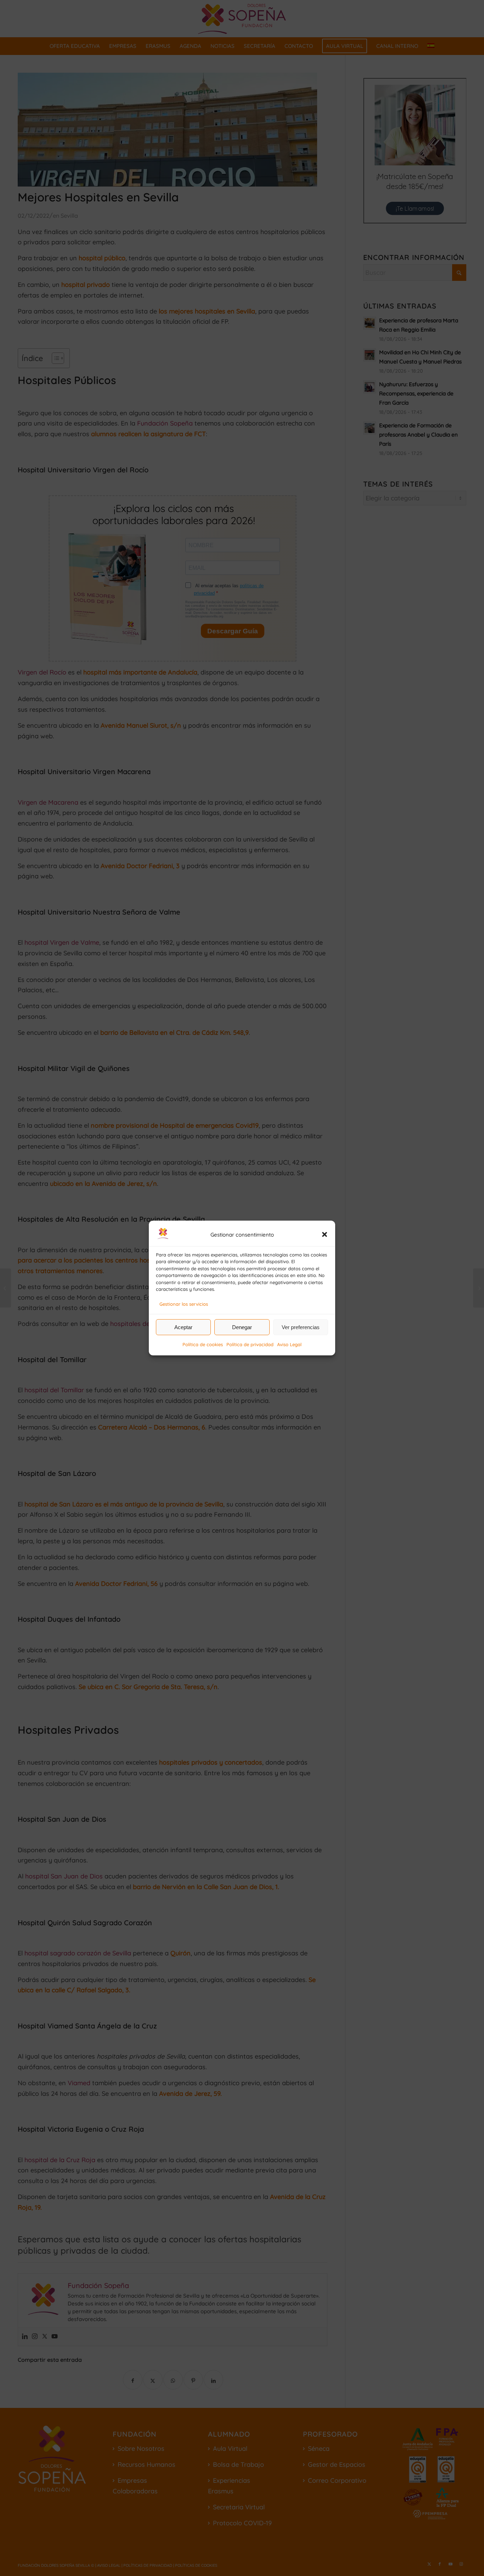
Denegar (242, 1327)
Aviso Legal (289, 1344)
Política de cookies (203, 1344)
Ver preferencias (301, 1327)
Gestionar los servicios (184, 1304)
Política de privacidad (250, 1344)
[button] (325, 1234)
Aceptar (183, 1327)
